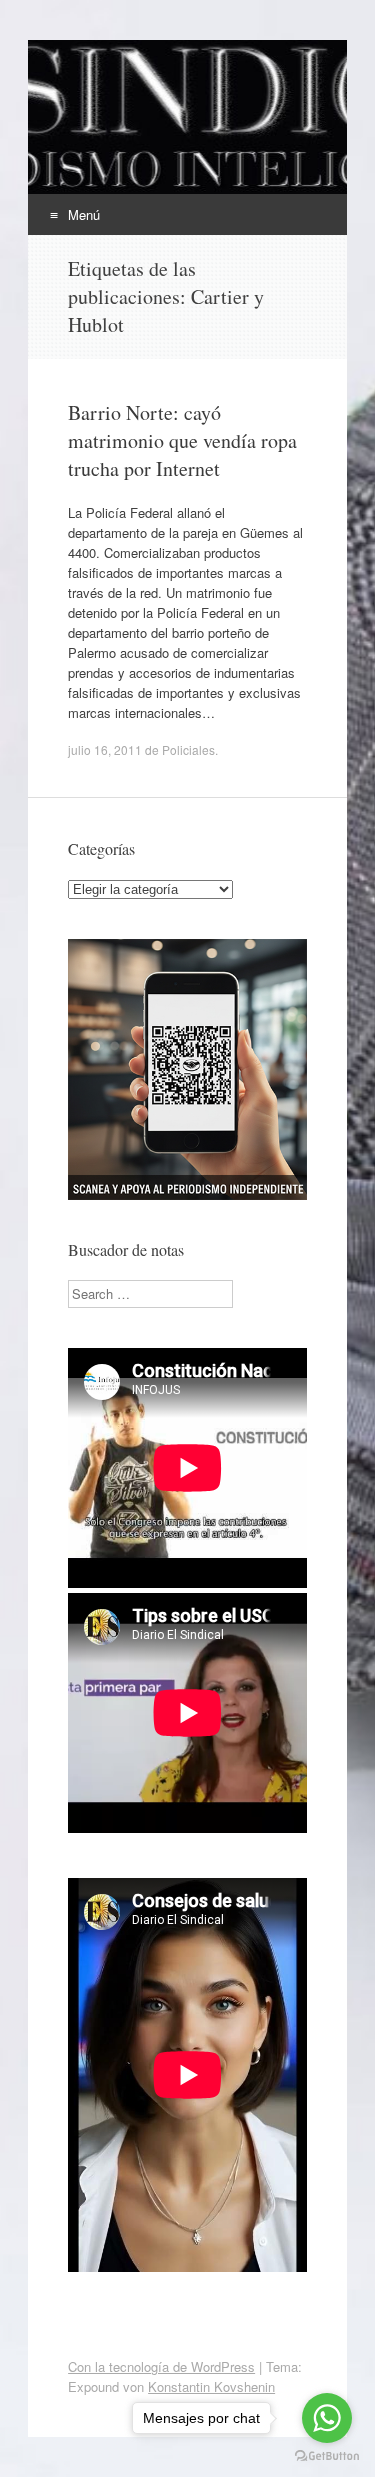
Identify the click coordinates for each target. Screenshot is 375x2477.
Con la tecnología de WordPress (161, 2366)
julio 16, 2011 (105, 749)
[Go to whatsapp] (327, 2418)
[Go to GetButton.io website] (327, 2456)
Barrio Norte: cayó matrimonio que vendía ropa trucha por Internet (182, 440)
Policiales (188, 749)
